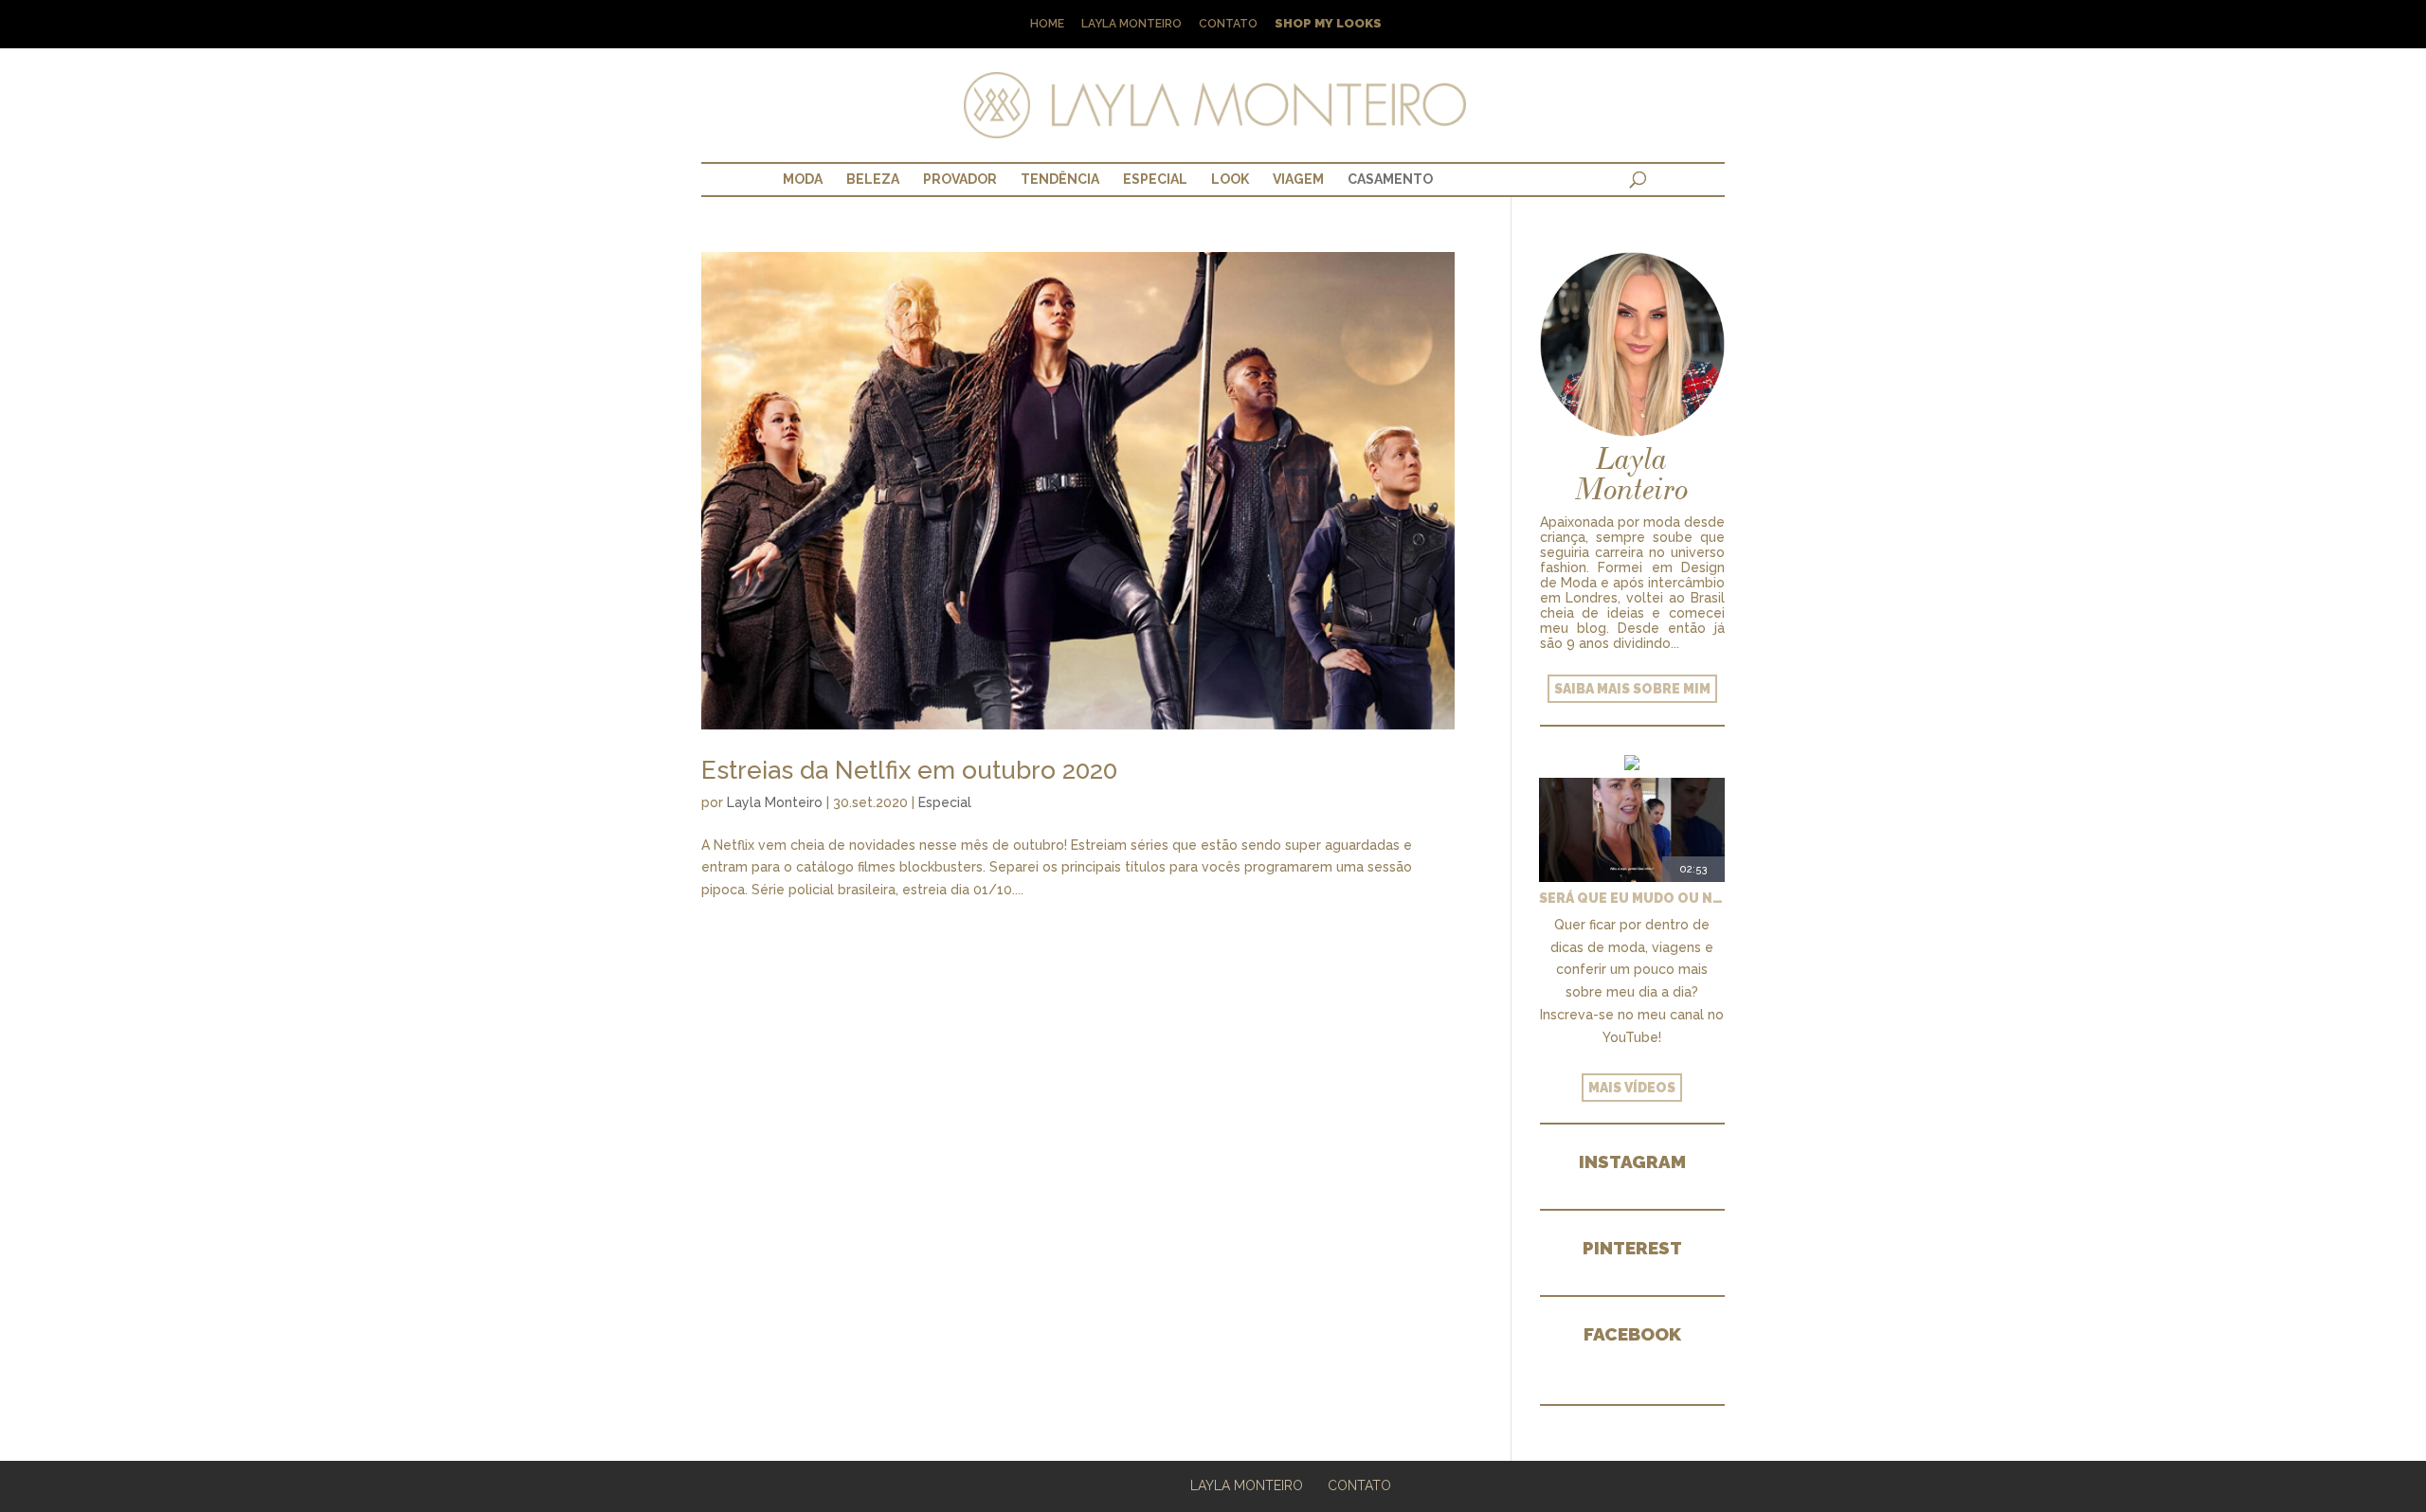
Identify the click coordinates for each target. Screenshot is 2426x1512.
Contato (1228, 24)
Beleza (873, 179)
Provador (960, 179)
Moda (803, 179)
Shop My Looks (1328, 24)
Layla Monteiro (1132, 24)
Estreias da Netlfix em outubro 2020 (909, 770)
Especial (1155, 179)
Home (1047, 24)
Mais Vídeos (1632, 1088)
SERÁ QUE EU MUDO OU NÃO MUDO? (1632, 898)
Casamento (1390, 179)
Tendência (1060, 179)
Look (1230, 179)
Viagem (1298, 179)
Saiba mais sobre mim (1632, 689)
